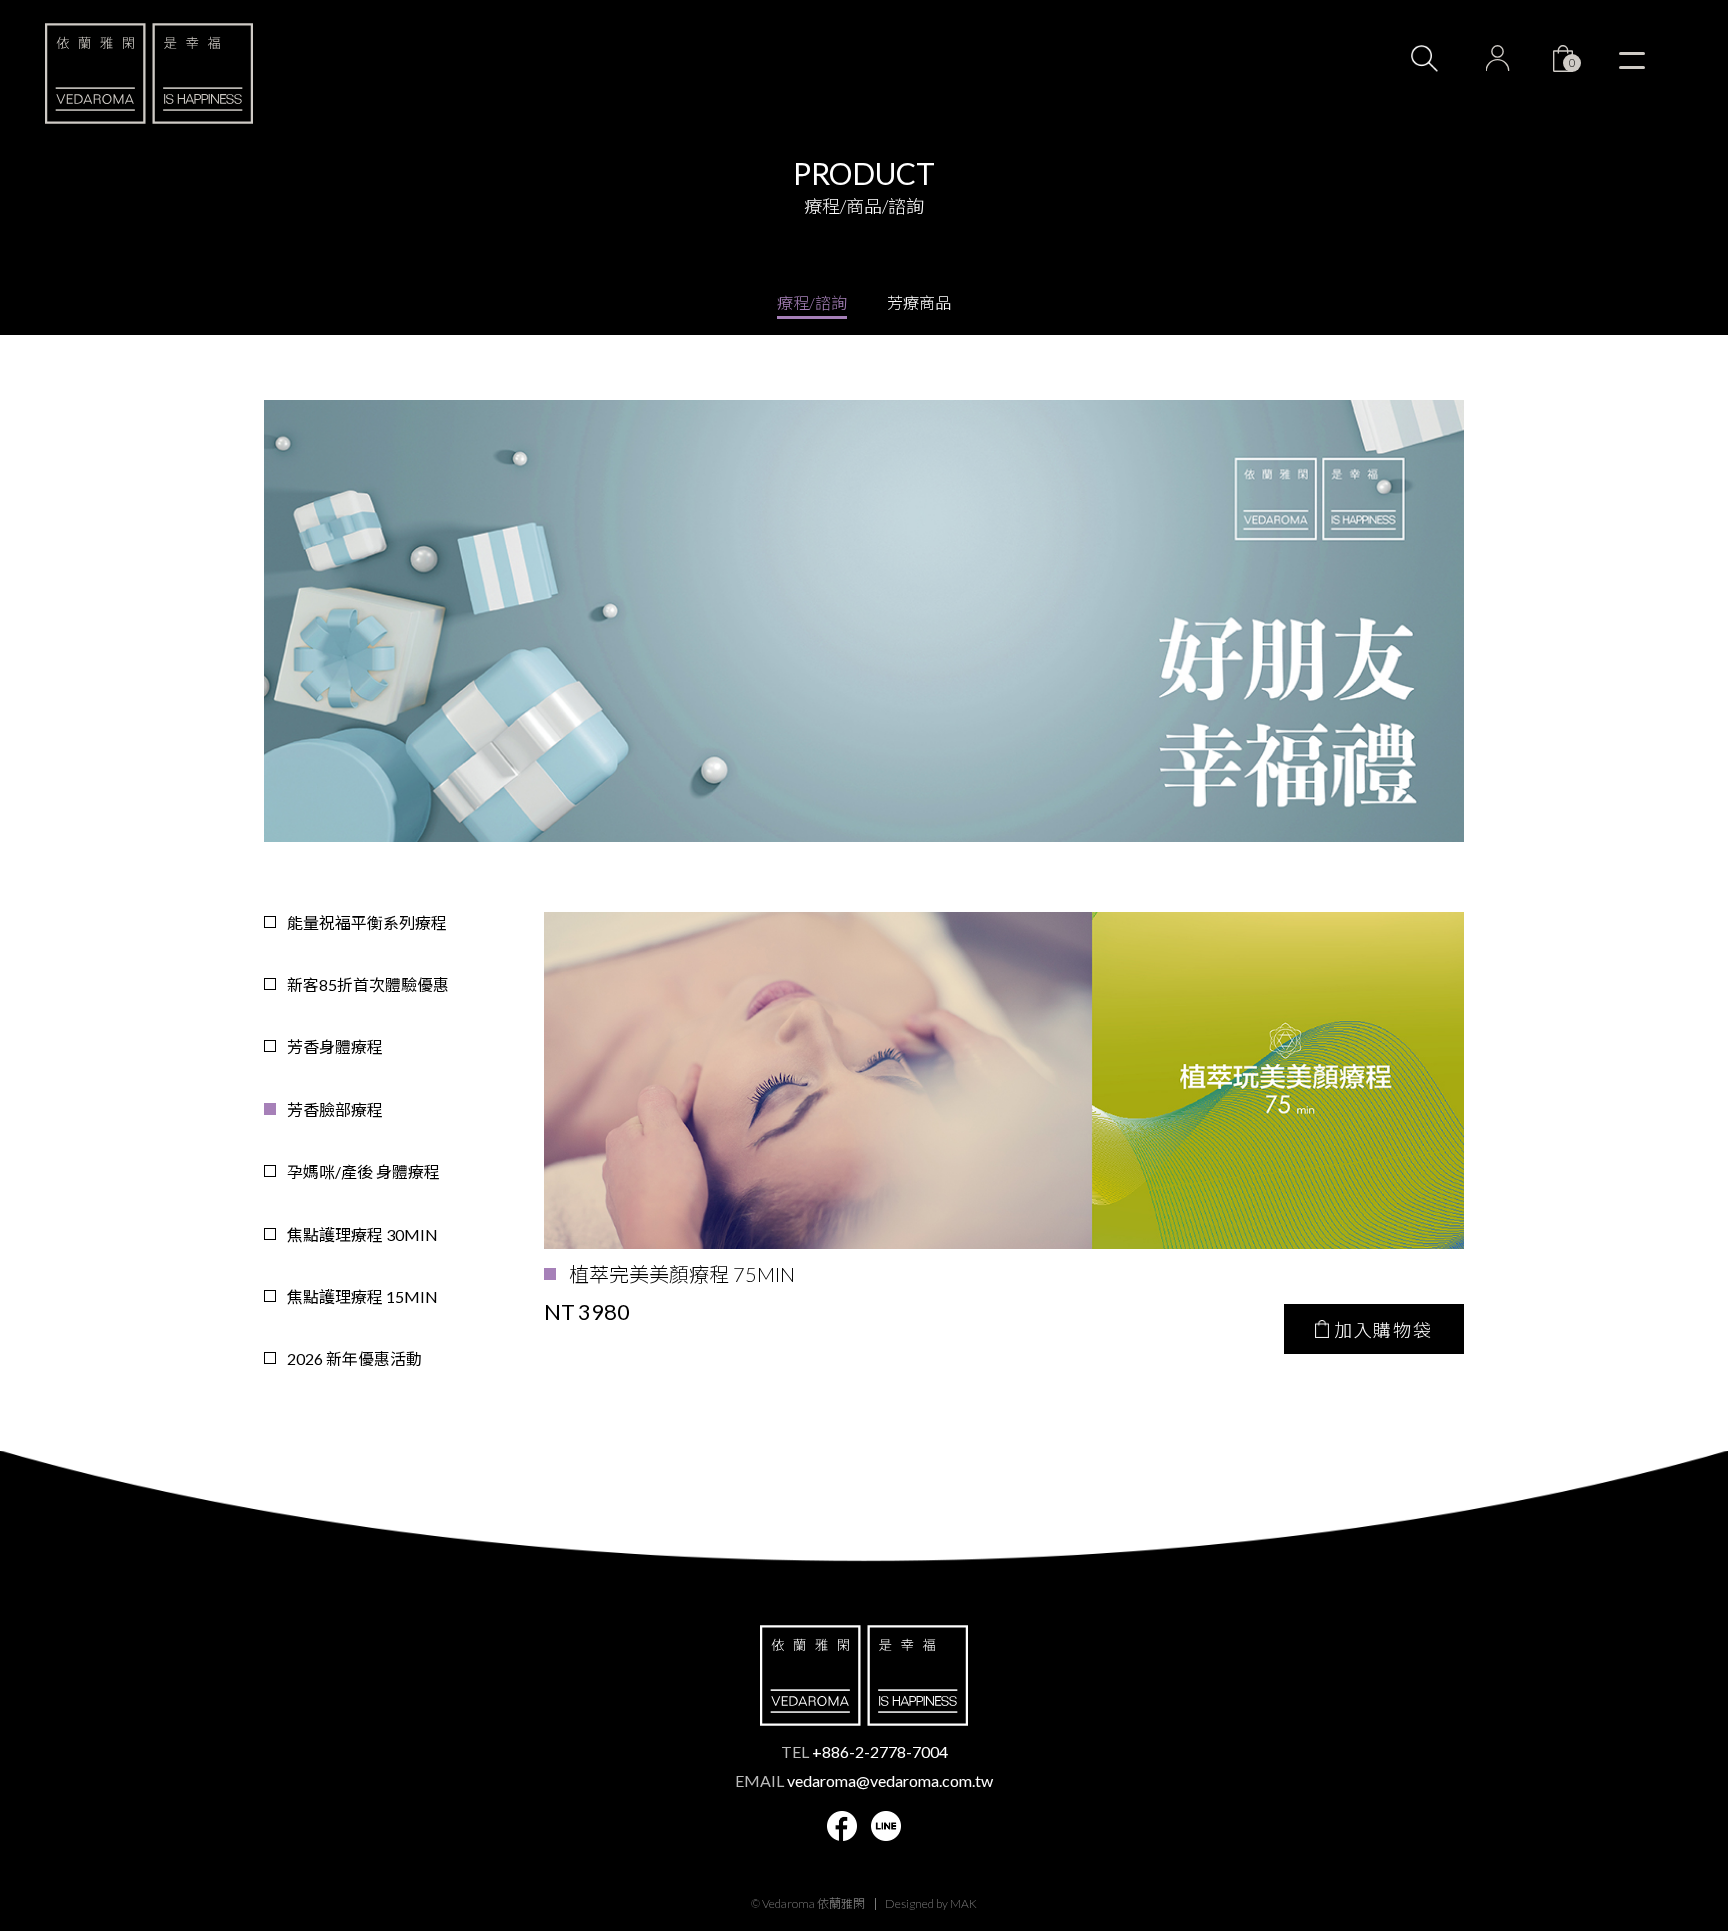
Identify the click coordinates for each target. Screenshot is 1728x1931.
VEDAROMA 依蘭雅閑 (149, 73)
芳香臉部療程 (335, 1109)
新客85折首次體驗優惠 (368, 984)
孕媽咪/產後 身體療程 (363, 1171)
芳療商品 (919, 302)
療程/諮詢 (812, 302)
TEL (864, 1751)
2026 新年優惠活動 (354, 1358)
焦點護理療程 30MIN (362, 1234)
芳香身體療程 (335, 1046)
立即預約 (1647, 1771)
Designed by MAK (931, 1903)
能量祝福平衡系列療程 (367, 922)
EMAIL (864, 1780)
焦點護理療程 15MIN (362, 1296)
